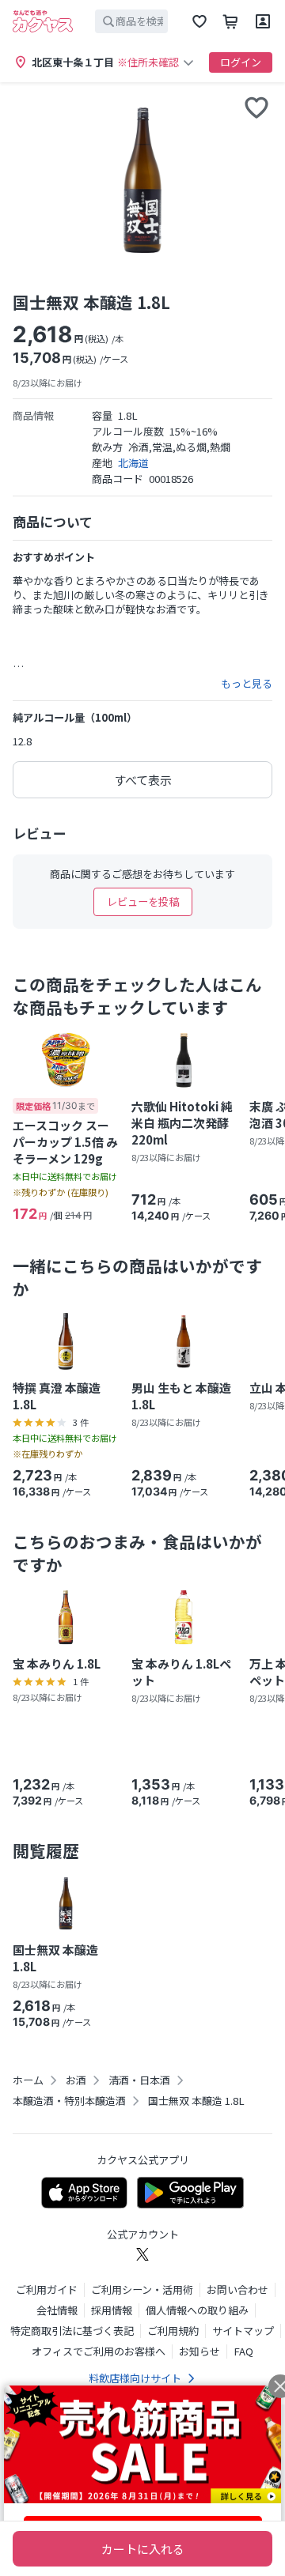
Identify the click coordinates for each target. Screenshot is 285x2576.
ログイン (241, 62)
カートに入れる (143, 2549)
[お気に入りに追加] (256, 107)
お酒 (76, 2080)
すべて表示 (143, 780)
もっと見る (247, 684)
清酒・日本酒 (139, 2080)
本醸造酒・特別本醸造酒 (69, 2101)
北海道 (133, 463)
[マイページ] (263, 21)
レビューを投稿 (143, 901)
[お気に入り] (199, 21)
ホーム (28, 2080)
